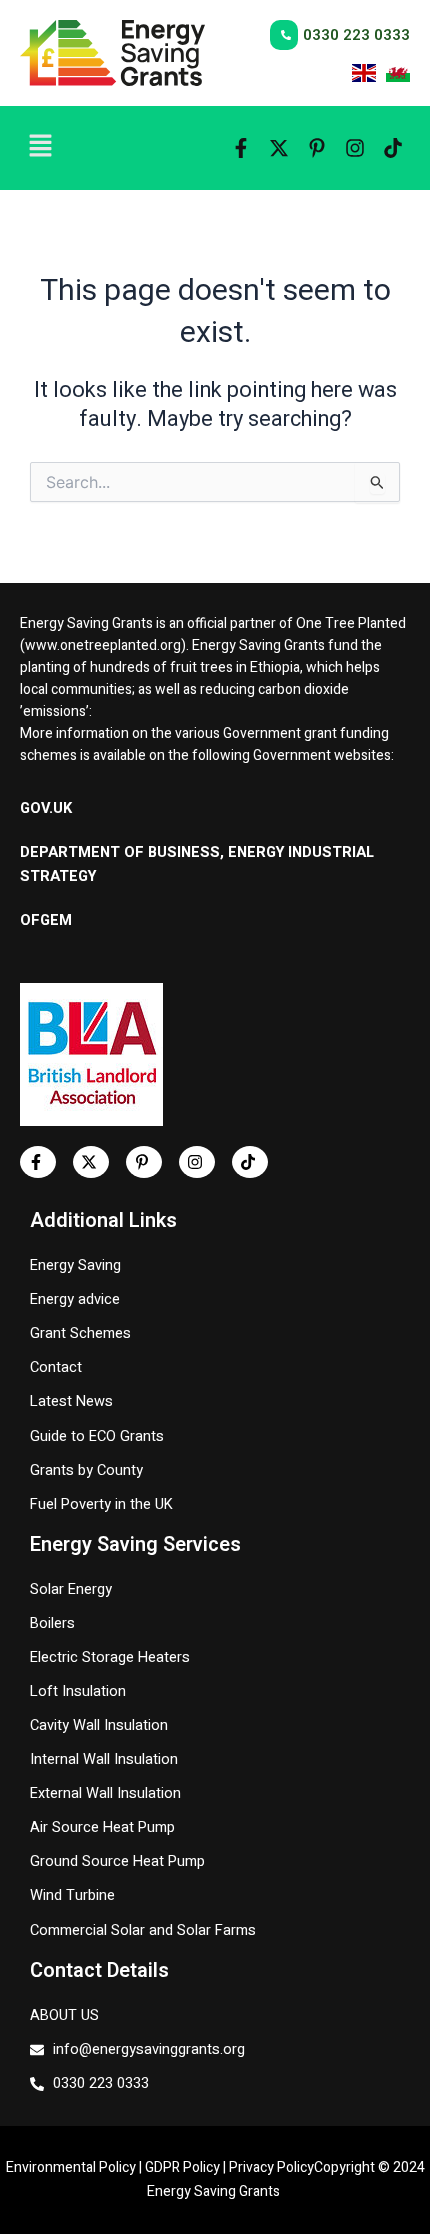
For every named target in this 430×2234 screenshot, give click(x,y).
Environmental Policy (71, 2167)
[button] (102, 148)
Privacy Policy (271, 2167)
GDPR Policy (182, 2167)
